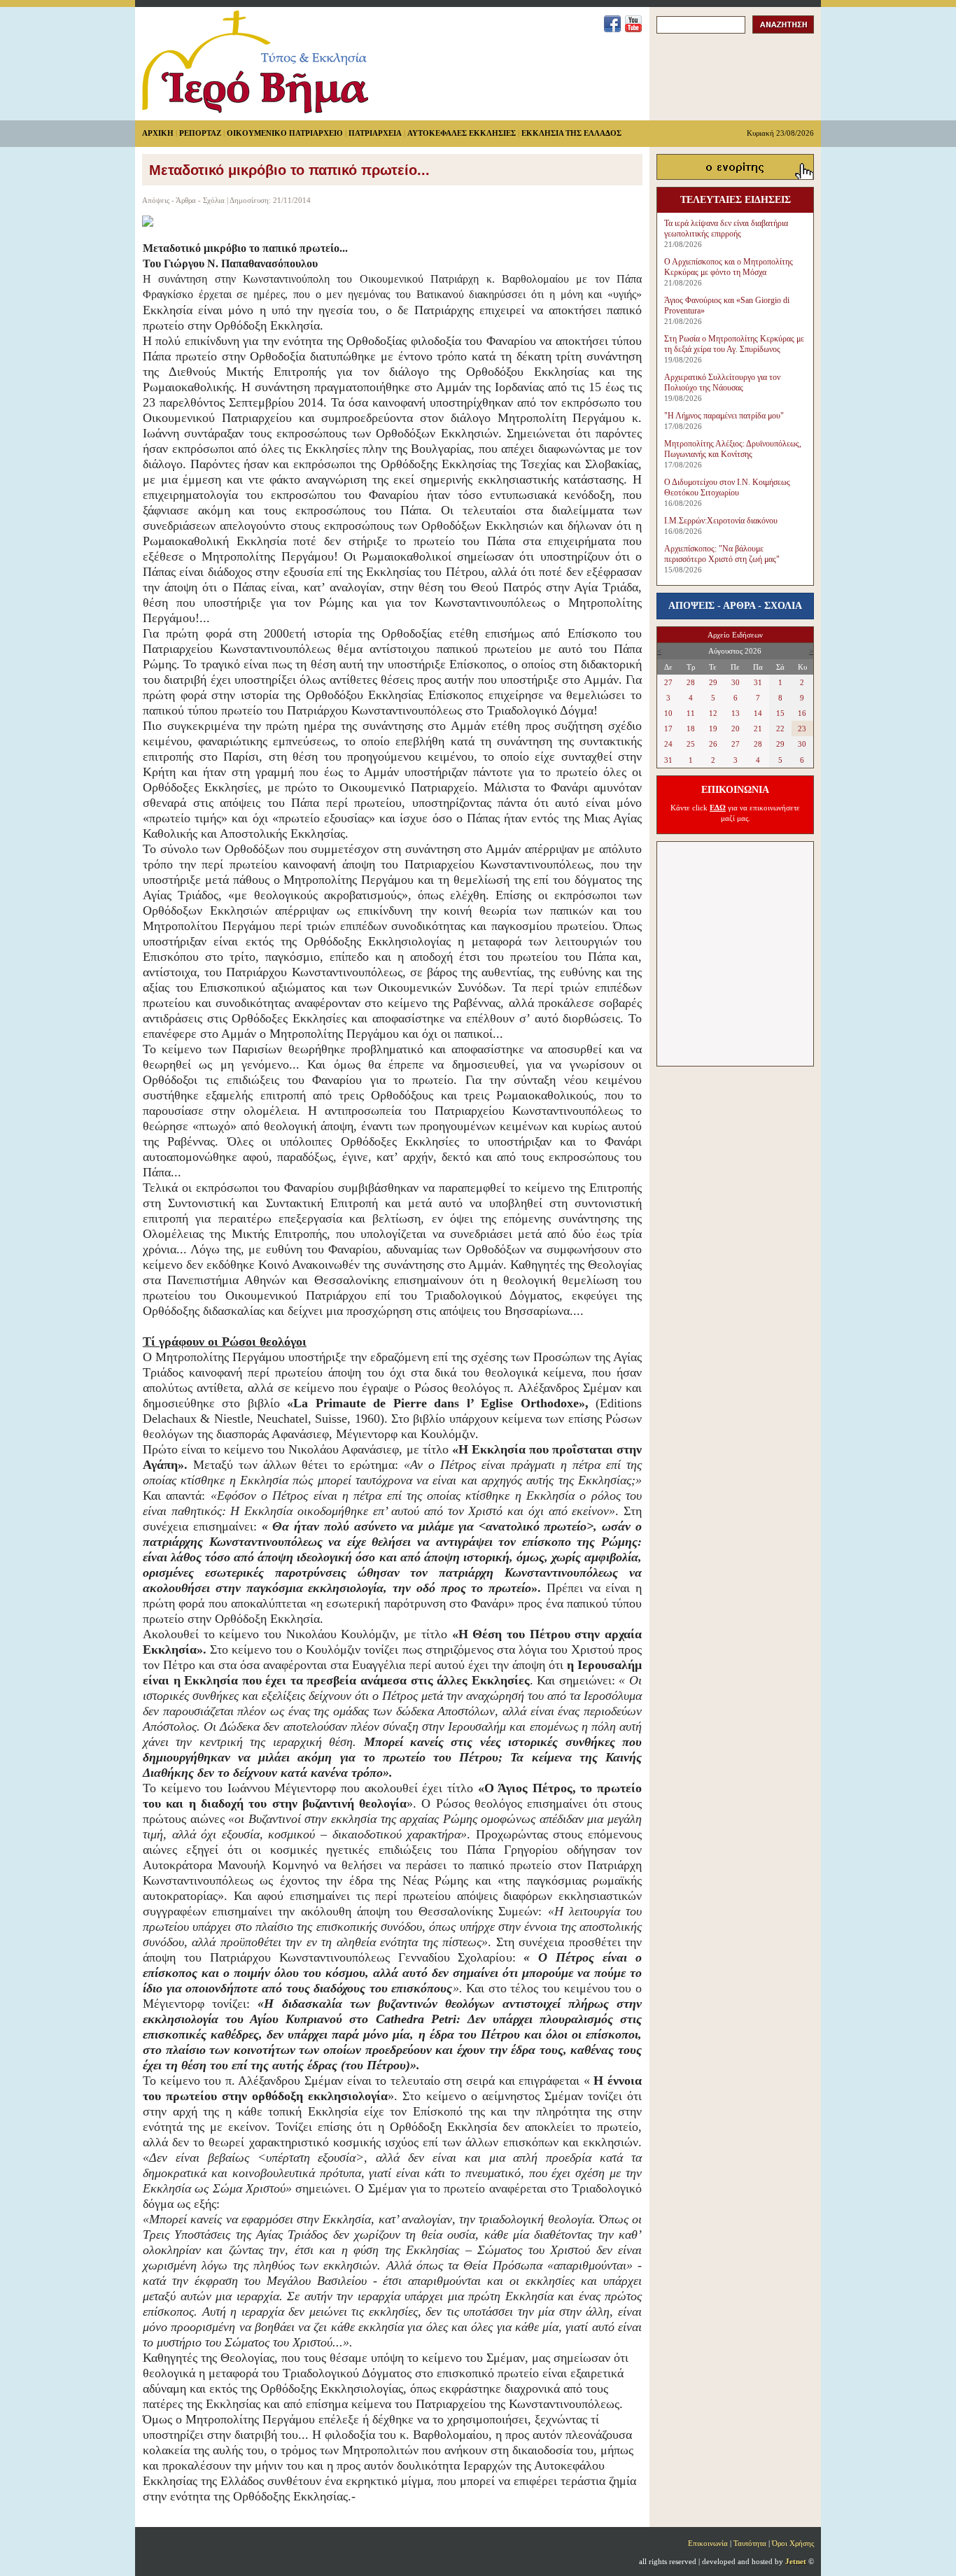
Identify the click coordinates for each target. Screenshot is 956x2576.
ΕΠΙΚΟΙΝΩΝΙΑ (735, 790)
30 (736, 682)
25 (691, 744)
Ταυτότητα (750, 2543)
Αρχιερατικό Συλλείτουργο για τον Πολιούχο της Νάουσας (722, 382)
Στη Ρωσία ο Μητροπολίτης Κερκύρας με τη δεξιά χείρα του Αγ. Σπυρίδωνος (734, 344)
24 (668, 744)
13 (736, 713)
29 (713, 682)
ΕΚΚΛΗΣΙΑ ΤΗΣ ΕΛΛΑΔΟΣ (571, 133)
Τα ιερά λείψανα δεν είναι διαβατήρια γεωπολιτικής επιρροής (726, 228)
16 (802, 713)
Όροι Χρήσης (793, 2543)
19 (713, 729)
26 (713, 744)
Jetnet (796, 2561)
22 (780, 729)
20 (736, 729)
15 (780, 713)
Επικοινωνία (708, 2543)
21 (758, 729)
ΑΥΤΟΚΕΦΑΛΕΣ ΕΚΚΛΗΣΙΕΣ (462, 133)
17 (668, 729)
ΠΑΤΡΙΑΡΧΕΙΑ (375, 133)
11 (691, 713)
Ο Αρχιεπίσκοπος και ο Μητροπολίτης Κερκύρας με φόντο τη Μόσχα (729, 267)
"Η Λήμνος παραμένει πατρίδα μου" (724, 416)
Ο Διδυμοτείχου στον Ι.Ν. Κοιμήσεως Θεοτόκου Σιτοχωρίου (727, 487)
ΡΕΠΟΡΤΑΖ (200, 133)
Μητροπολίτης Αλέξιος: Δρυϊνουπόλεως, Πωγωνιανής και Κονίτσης (733, 449)
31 (758, 682)
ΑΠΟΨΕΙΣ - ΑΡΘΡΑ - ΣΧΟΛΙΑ (735, 606)
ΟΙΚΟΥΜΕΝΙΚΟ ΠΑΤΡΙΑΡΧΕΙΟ (285, 133)
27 (668, 682)
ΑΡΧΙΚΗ (158, 133)
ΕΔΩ (718, 808)
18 (691, 729)
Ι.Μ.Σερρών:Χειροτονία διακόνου (721, 521)
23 (802, 729)
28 (691, 682)
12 (713, 713)
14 (758, 713)
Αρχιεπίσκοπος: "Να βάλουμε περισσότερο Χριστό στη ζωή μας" (722, 554)
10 (668, 713)
